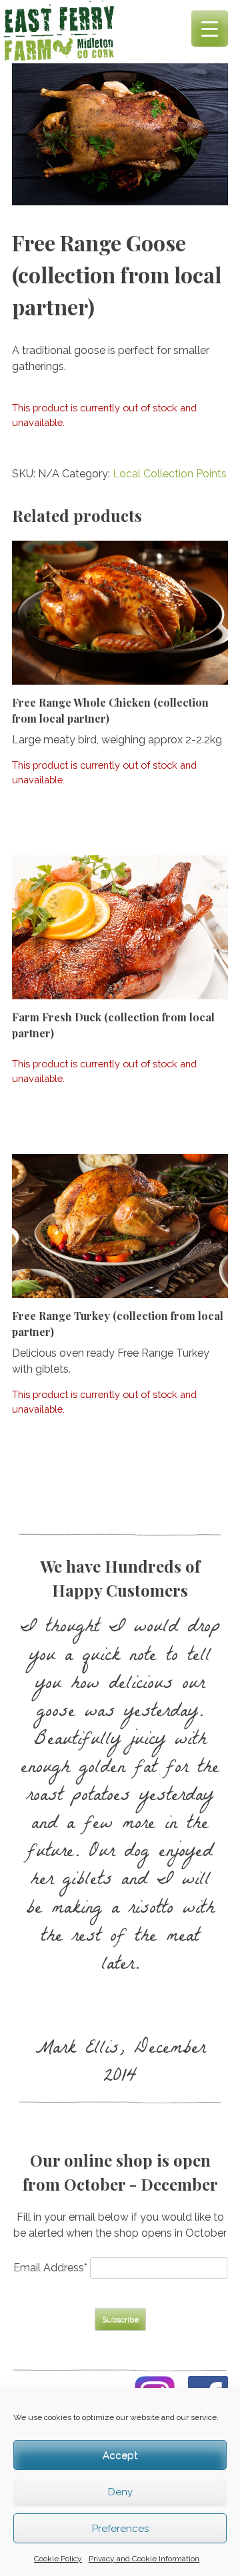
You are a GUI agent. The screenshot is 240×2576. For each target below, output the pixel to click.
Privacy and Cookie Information (144, 2559)
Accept (120, 2455)
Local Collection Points (170, 474)
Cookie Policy (58, 2559)
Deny (120, 2492)
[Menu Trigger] (210, 28)
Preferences (120, 2529)
